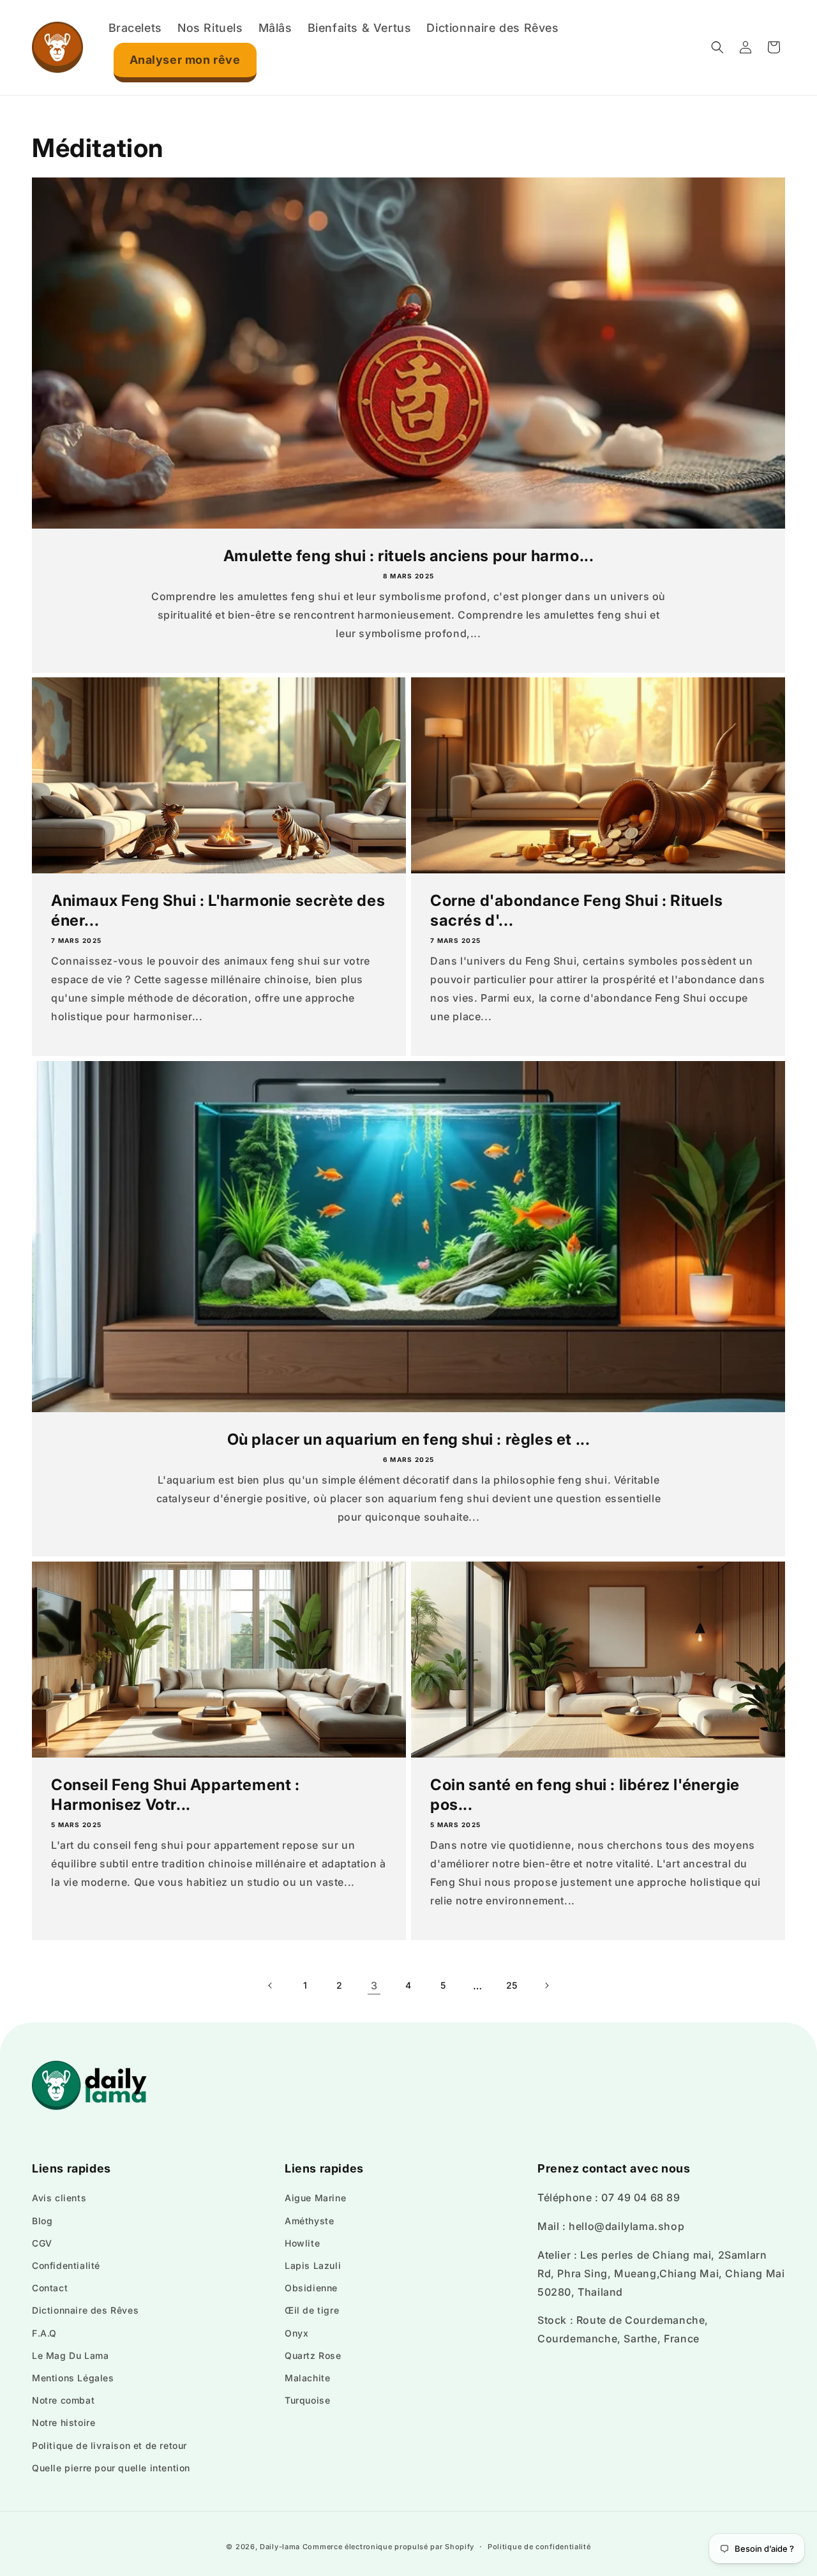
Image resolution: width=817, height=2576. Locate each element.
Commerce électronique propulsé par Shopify (388, 2547)
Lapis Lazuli (313, 2265)
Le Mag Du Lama (70, 2355)
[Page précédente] (271, 1985)
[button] (717, 47)
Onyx (296, 2333)
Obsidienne (311, 2288)
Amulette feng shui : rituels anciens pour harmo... (409, 556)
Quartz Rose (313, 2355)
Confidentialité (66, 2265)
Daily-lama (280, 2547)
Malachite (307, 2378)
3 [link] (374, 1985)
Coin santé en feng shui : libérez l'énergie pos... (585, 1795)
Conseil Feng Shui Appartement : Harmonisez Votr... (176, 1795)
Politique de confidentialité (539, 2547)
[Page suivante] (546, 1985)
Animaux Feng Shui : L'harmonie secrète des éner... (218, 910)
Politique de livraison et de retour (109, 2445)
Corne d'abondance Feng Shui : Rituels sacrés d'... (576, 910)
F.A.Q (44, 2333)
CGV (42, 2243)
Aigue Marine (315, 2198)
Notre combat (63, 2400)
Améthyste (309, 2221)
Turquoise (307, 2400)
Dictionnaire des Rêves (85, 2310)
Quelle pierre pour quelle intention (111, 2468)
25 (512, 1985)
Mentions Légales (73, 2378)
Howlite (302, 2243)
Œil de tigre (312, 2310)
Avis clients (59, 2198)
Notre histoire (64, 2422)
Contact (50, 2288)
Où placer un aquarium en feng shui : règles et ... (409, 1439)
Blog (42, 2221)
